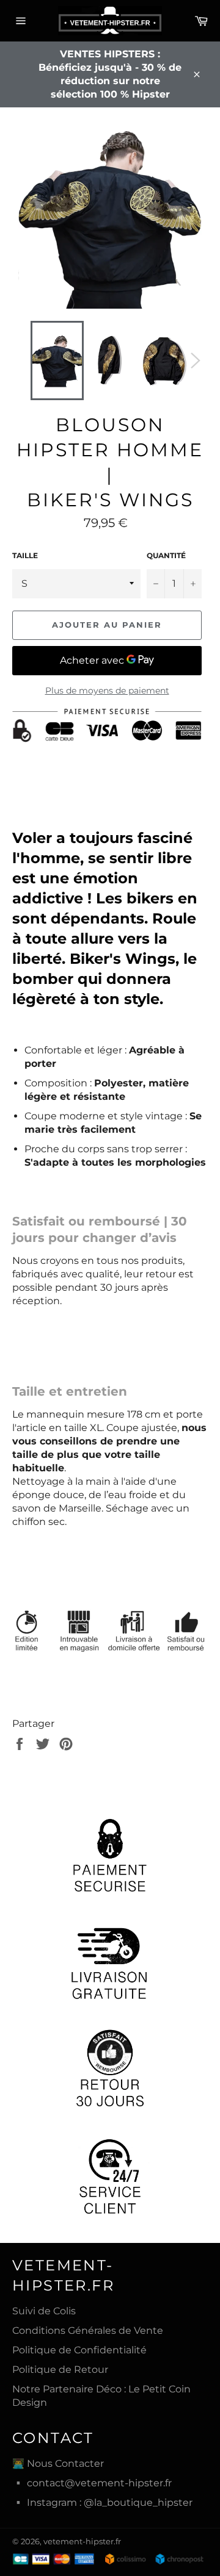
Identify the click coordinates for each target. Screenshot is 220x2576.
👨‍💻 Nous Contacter (58, 2463)
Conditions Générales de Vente (88, 2330)
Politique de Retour (60, 2370)
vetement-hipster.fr (82, 2542)
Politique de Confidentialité (79, 2350)
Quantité (166, 555)
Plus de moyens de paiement (107, 691)
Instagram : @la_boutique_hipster (110, 2502)
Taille (25, 555)
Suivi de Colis (44, 2311)
